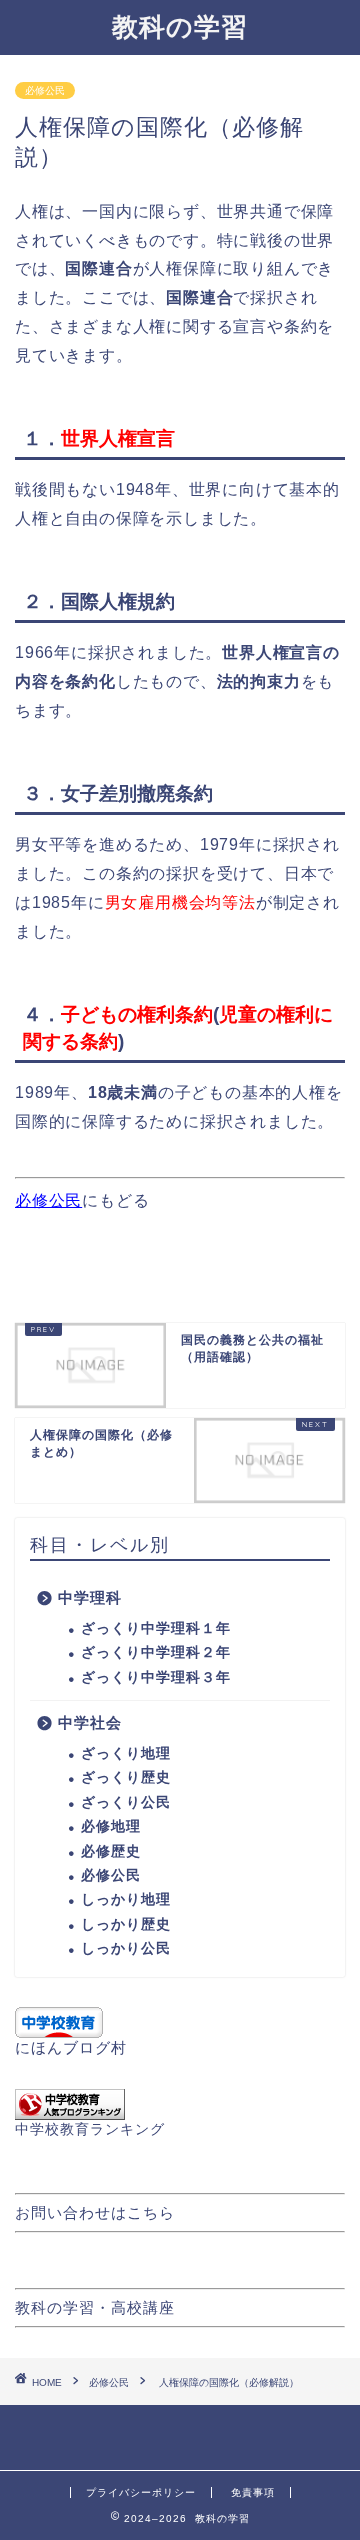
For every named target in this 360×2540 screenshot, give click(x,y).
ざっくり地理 (126, 1753)
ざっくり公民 (126, 1802)
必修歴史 (111, 1851)
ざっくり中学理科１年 (156, 1628)
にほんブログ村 (71, 2047)
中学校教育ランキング (90, 2129)
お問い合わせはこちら (95, 2212)
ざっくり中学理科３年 (156, 1677)
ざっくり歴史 (126, 1777)
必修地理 (111, 1826)
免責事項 (253, 2492)
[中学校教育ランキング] (180, 2104)
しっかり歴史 (126, 1924)
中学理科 (90, 1597)
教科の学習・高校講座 (95, 2307)
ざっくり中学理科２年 (156, 1652)
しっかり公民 (126, 1948)
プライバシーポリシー (141, 2492)
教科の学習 (180, 26)
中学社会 (90, 1722)
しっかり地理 (126, 1899)
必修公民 (45, 90)
